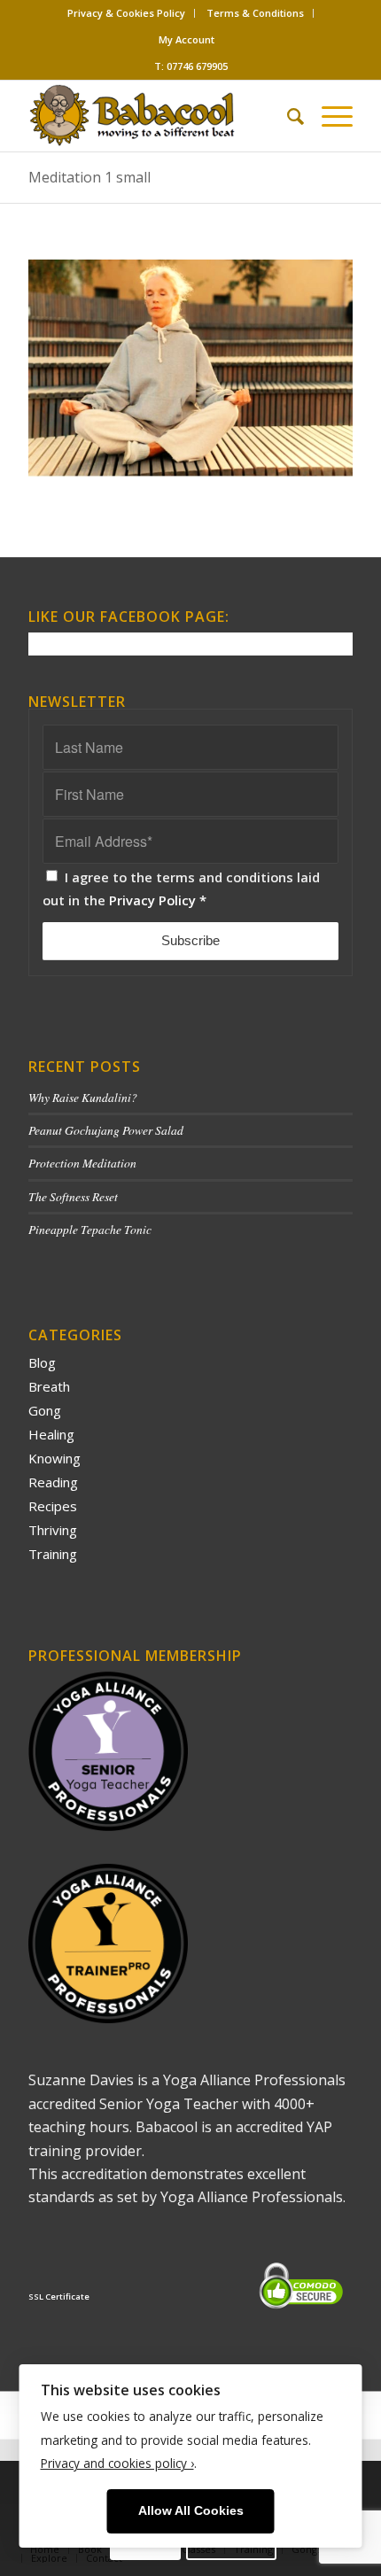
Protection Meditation (82, 1163)
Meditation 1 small (89, 177)
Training (53, 1554)
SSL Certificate (59, 2297)
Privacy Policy (152, 900)
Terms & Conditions (255, 13)
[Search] (287, 116)
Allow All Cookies (191, 2511)
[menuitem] (127, 13)
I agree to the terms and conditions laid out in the (181, 888)
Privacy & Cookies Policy (126, 13)
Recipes (53, 1506)
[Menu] (328, 116)
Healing (51, 1434)
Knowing (54, 1458)
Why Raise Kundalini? (83, 1097)
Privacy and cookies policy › (117, 2463)
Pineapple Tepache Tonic (90, 1229)
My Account (187, 39)
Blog (42, 1362)
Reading (53, 1482)
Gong (45, 1410)
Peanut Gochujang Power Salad (106, 1130)
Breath (49, 1386)
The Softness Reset (73, 1196)
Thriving (53, 1530)
